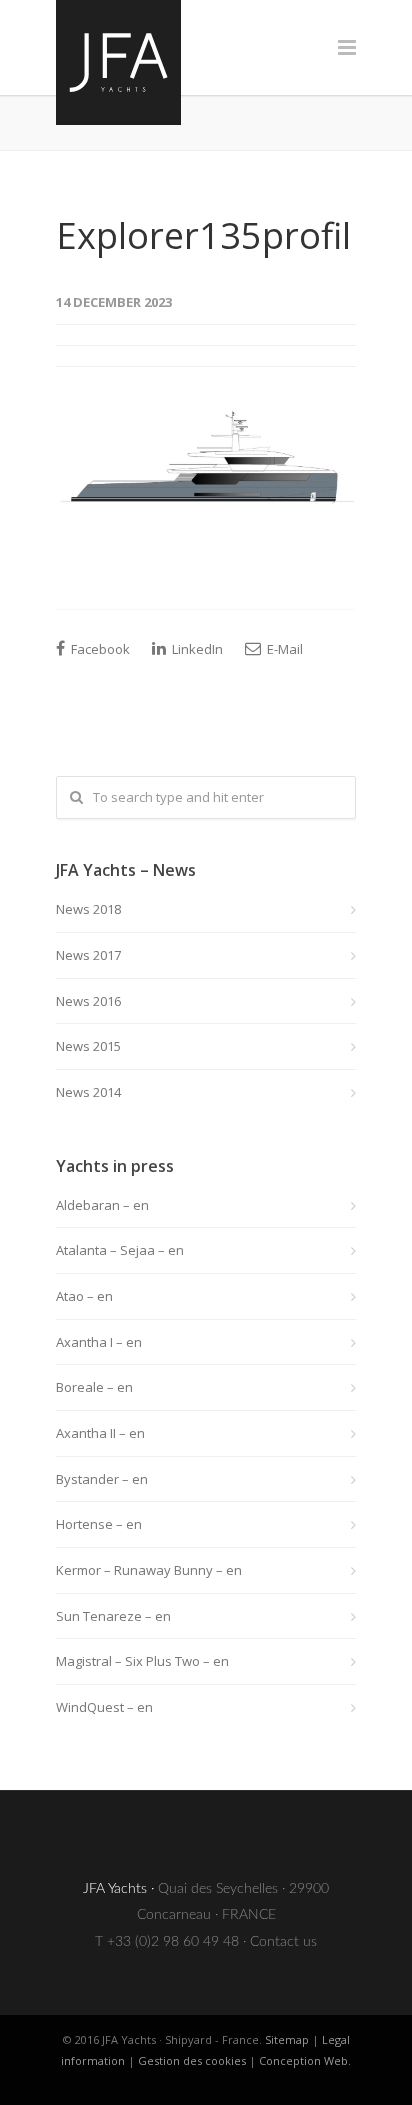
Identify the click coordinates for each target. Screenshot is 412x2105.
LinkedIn (196, 649)
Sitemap (287, 2039)
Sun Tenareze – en (113, 1616)
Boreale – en (94, 1387)
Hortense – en (99, 1524)
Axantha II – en (100, 1433)
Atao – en (84, 1296)
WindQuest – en (104, 1707)
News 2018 (88, 909)
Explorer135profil (203, 235)
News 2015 (88, 1046)
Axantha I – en (99, 1342)
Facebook (99, 649)
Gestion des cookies (192, 2060)
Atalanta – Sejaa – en (120, 1250)
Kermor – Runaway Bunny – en (149, 1570)
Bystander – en (102, 1479)
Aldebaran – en (102, 1205)
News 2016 (88, 1001)
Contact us (283, 1942)
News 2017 (88, 955)
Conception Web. (305, 2060)
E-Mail (283, 649)
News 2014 (88, 1092)
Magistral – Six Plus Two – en (142, 1661)
